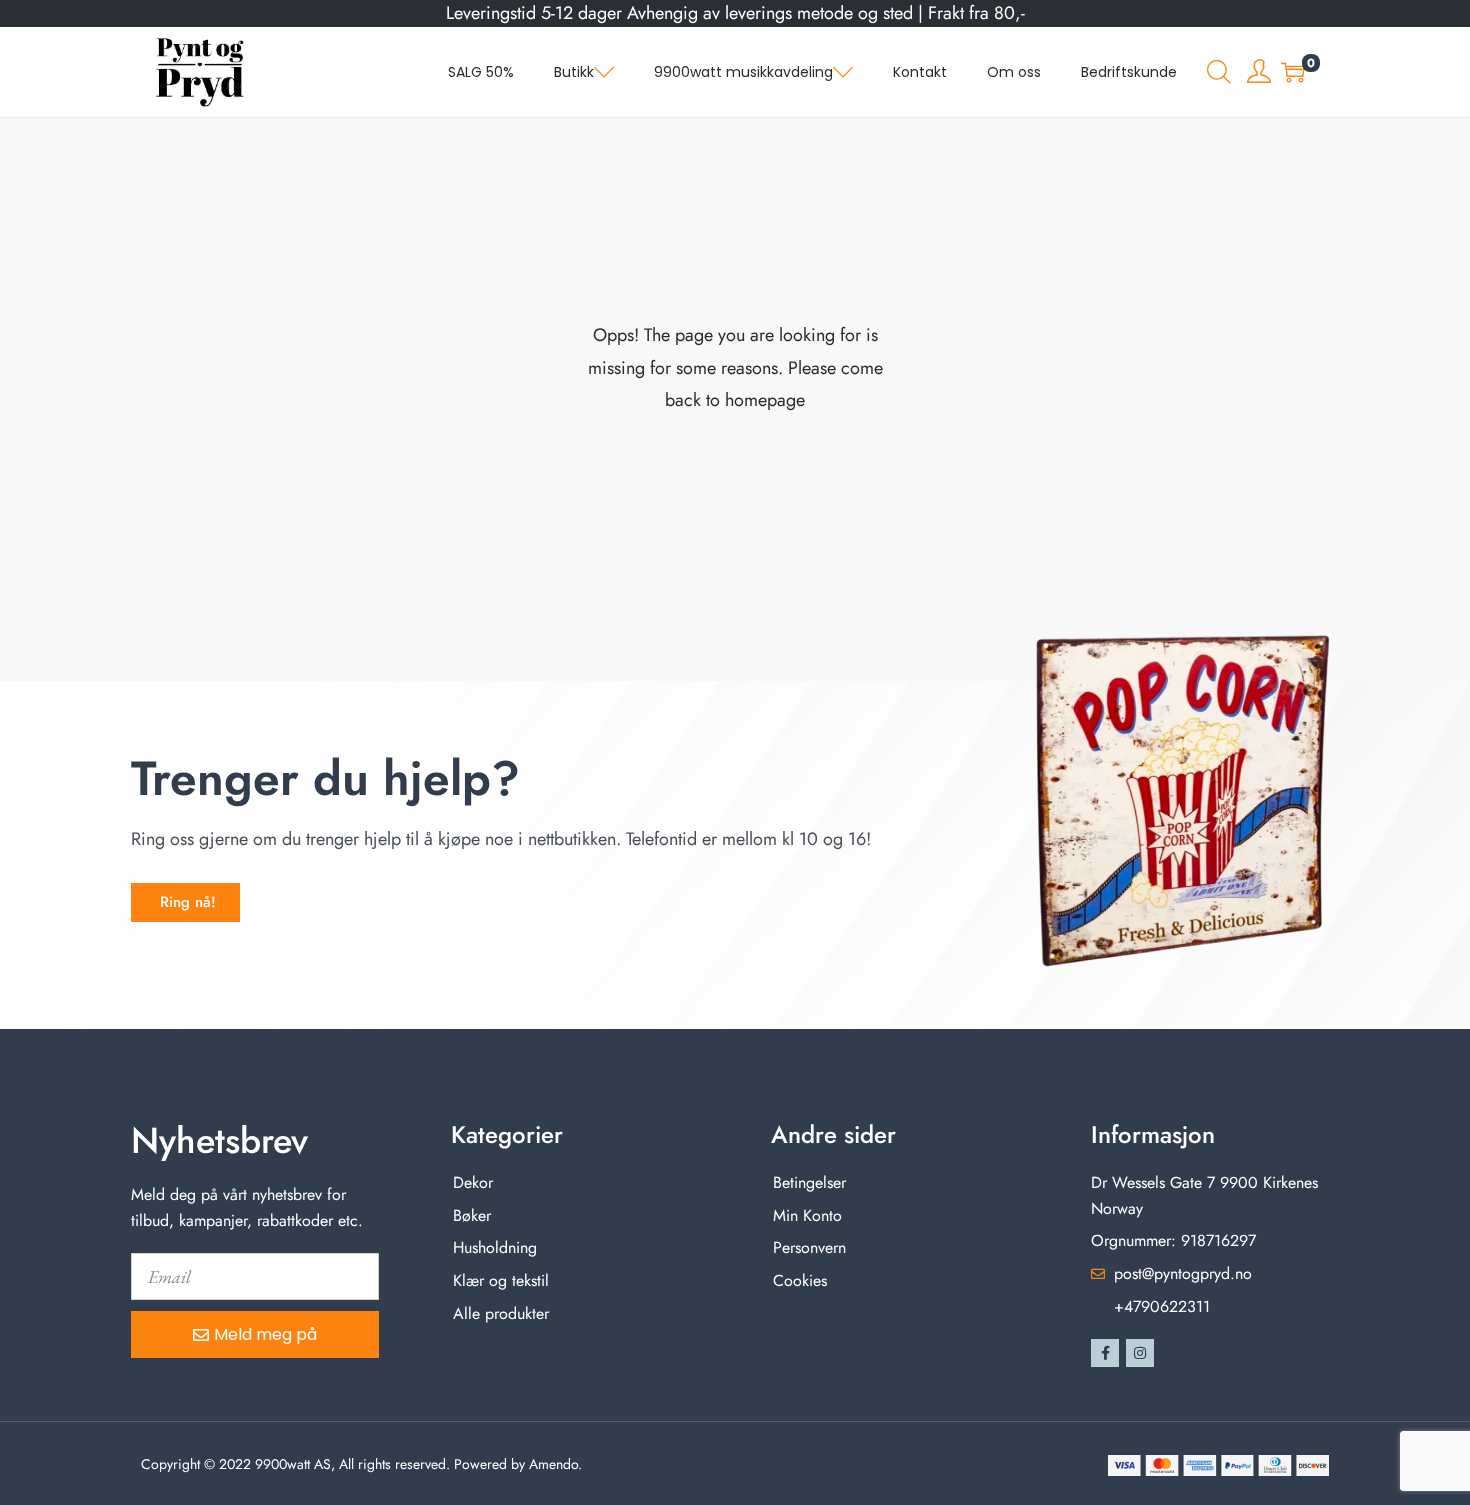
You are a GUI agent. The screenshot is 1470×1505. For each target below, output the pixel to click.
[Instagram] (1140, 1353)
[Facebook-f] (1105, 1353)
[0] (1293, 72)
